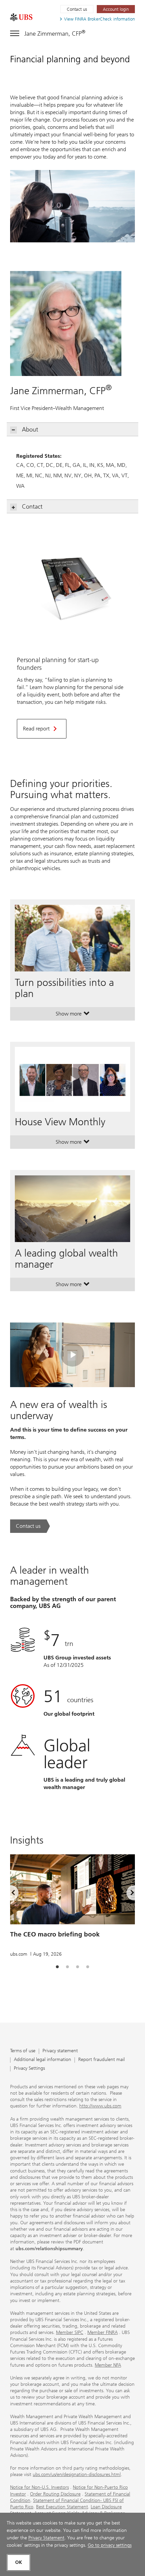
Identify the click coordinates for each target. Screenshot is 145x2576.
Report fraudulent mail (101, 2060)
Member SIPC (70, 2332)
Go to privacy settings (110, 2545)
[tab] (57, 1967)
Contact (32, 507)
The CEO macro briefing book (55, 1934)
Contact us (77, 9)
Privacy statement (60, 2051)
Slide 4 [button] (88, 1967)
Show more (73, 1015)
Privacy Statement (46, 2538)
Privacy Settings (29, 2069)
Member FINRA (103, 2332)
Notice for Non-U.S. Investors (39, 2487)
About (30, 430)
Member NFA (108, 2365)
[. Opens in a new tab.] (21, 17)
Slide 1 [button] (57, 1967)
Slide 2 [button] (67, 1967)
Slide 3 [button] (78, 1967)
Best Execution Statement (62, 2507)
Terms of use (23, 2051)
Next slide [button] (126, 1894)
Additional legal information (42, 2060)
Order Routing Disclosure (55, 2494)
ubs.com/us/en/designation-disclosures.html (77, 2475)
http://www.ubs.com (100, 2106)
